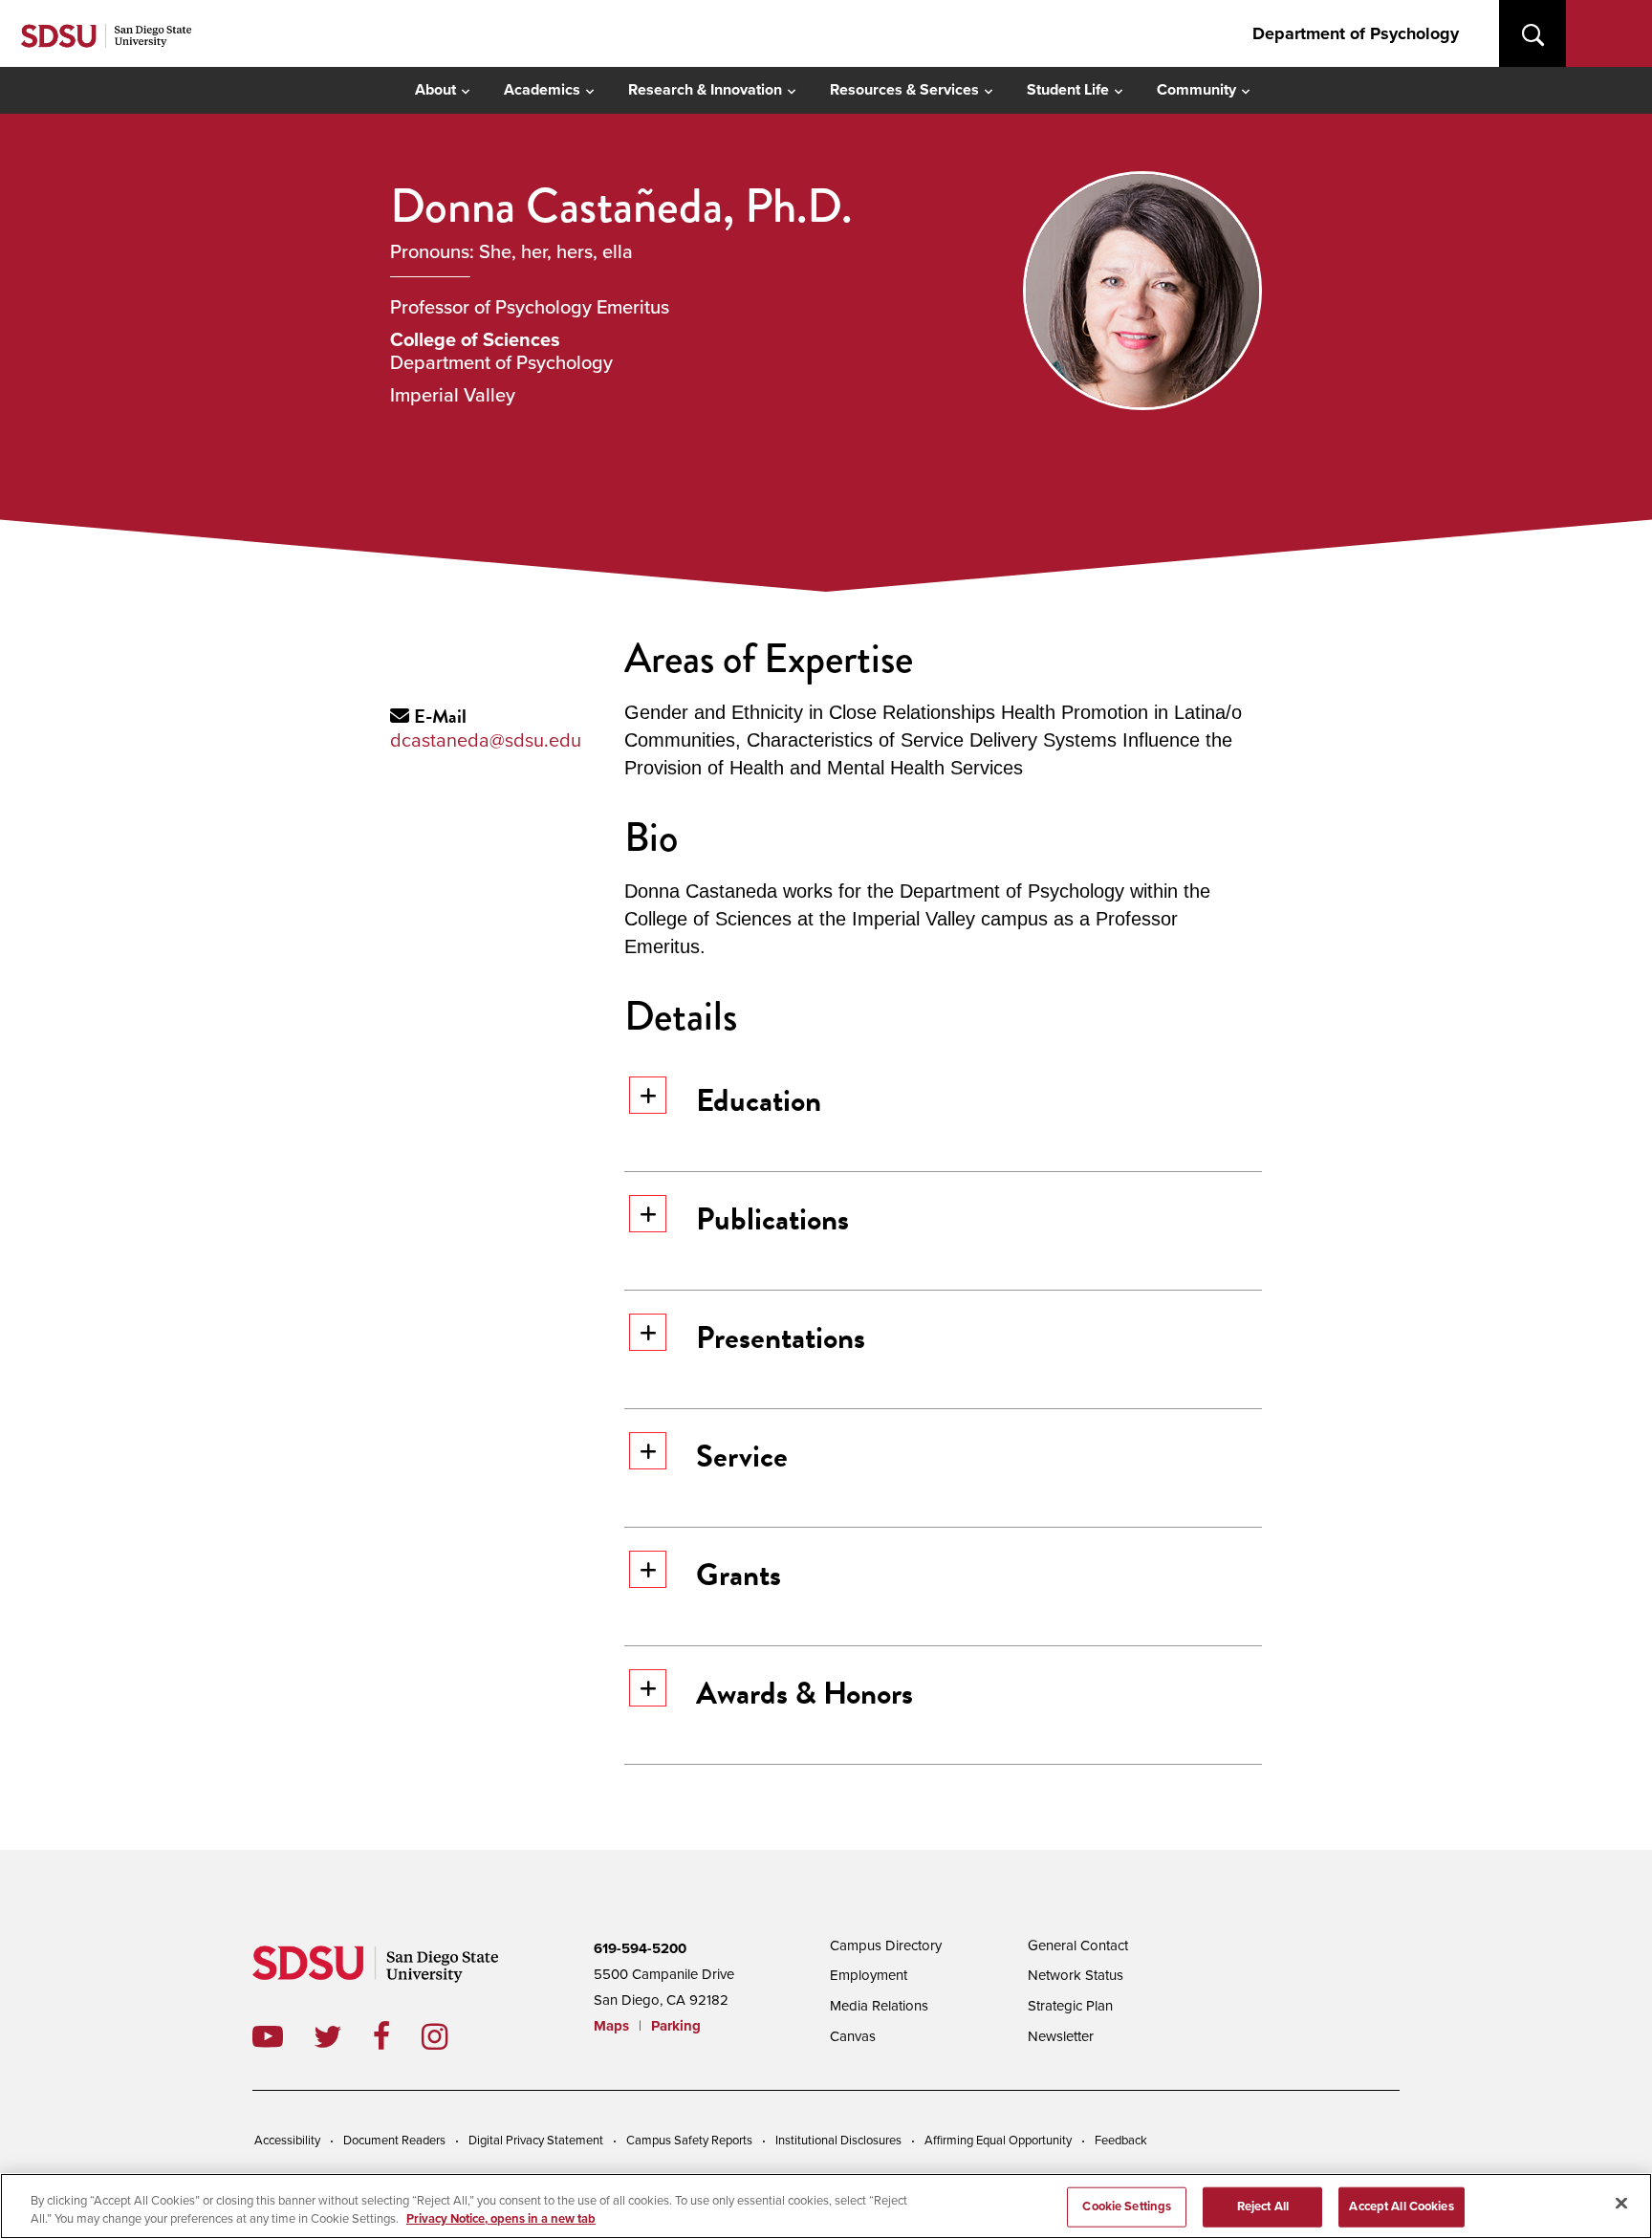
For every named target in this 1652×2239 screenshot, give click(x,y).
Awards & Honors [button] (804, 1693)
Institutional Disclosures (838, 2141)
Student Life (1068, 90)
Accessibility (287, 2141)
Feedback (1121, 2141)
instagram (450, 2036)
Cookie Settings (1127, 2206)
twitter (343, 2036)
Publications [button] (772, 1219)
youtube (268, 2036)
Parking (676, 2026)
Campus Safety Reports (689, 2141)
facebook (397, 2036)
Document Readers (394, 2141)
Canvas (853, 2036)
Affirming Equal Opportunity (998, 2141)
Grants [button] (739, 1575)
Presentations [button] (781, 1337)
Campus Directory (886, 1946)
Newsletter (1061, 2036)
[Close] (1621, 2204)
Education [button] (759, 1100)
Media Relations (879, 2006)
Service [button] (742, 1456)
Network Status (1076, 1975)
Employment (869, 1975)
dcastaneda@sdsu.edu (486, 741)
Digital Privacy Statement (536, 2141)
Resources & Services (904, 90)
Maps (611, 2026)
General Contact (1078, 1946)
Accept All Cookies (1401, 2206)
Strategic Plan (1070, 2006)
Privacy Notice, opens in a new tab (501, 2219)
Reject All (1263, 2206)
